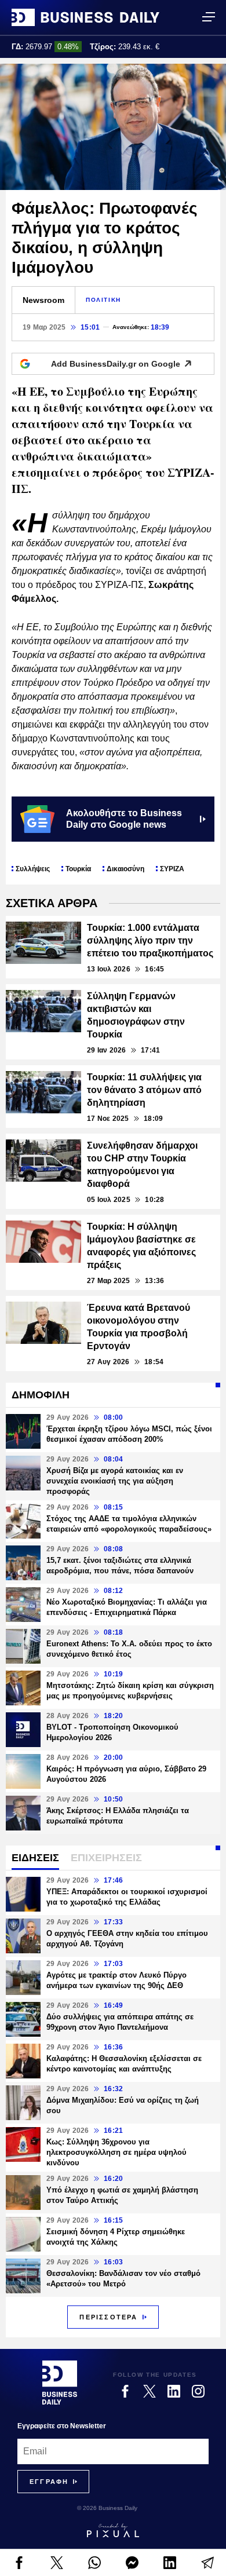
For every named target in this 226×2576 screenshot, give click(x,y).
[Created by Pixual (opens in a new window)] (113, 2530)
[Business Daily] (85, 17)
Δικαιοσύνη (125, 869)
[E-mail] (207, 2563)
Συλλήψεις (33, 869)
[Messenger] (132, 2563)
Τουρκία (78, 869)
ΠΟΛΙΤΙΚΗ (103, 300)
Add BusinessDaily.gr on (116, 364)
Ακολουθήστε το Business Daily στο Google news (124, 819)
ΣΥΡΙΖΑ (172, 869)
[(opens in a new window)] (19, 2563)
